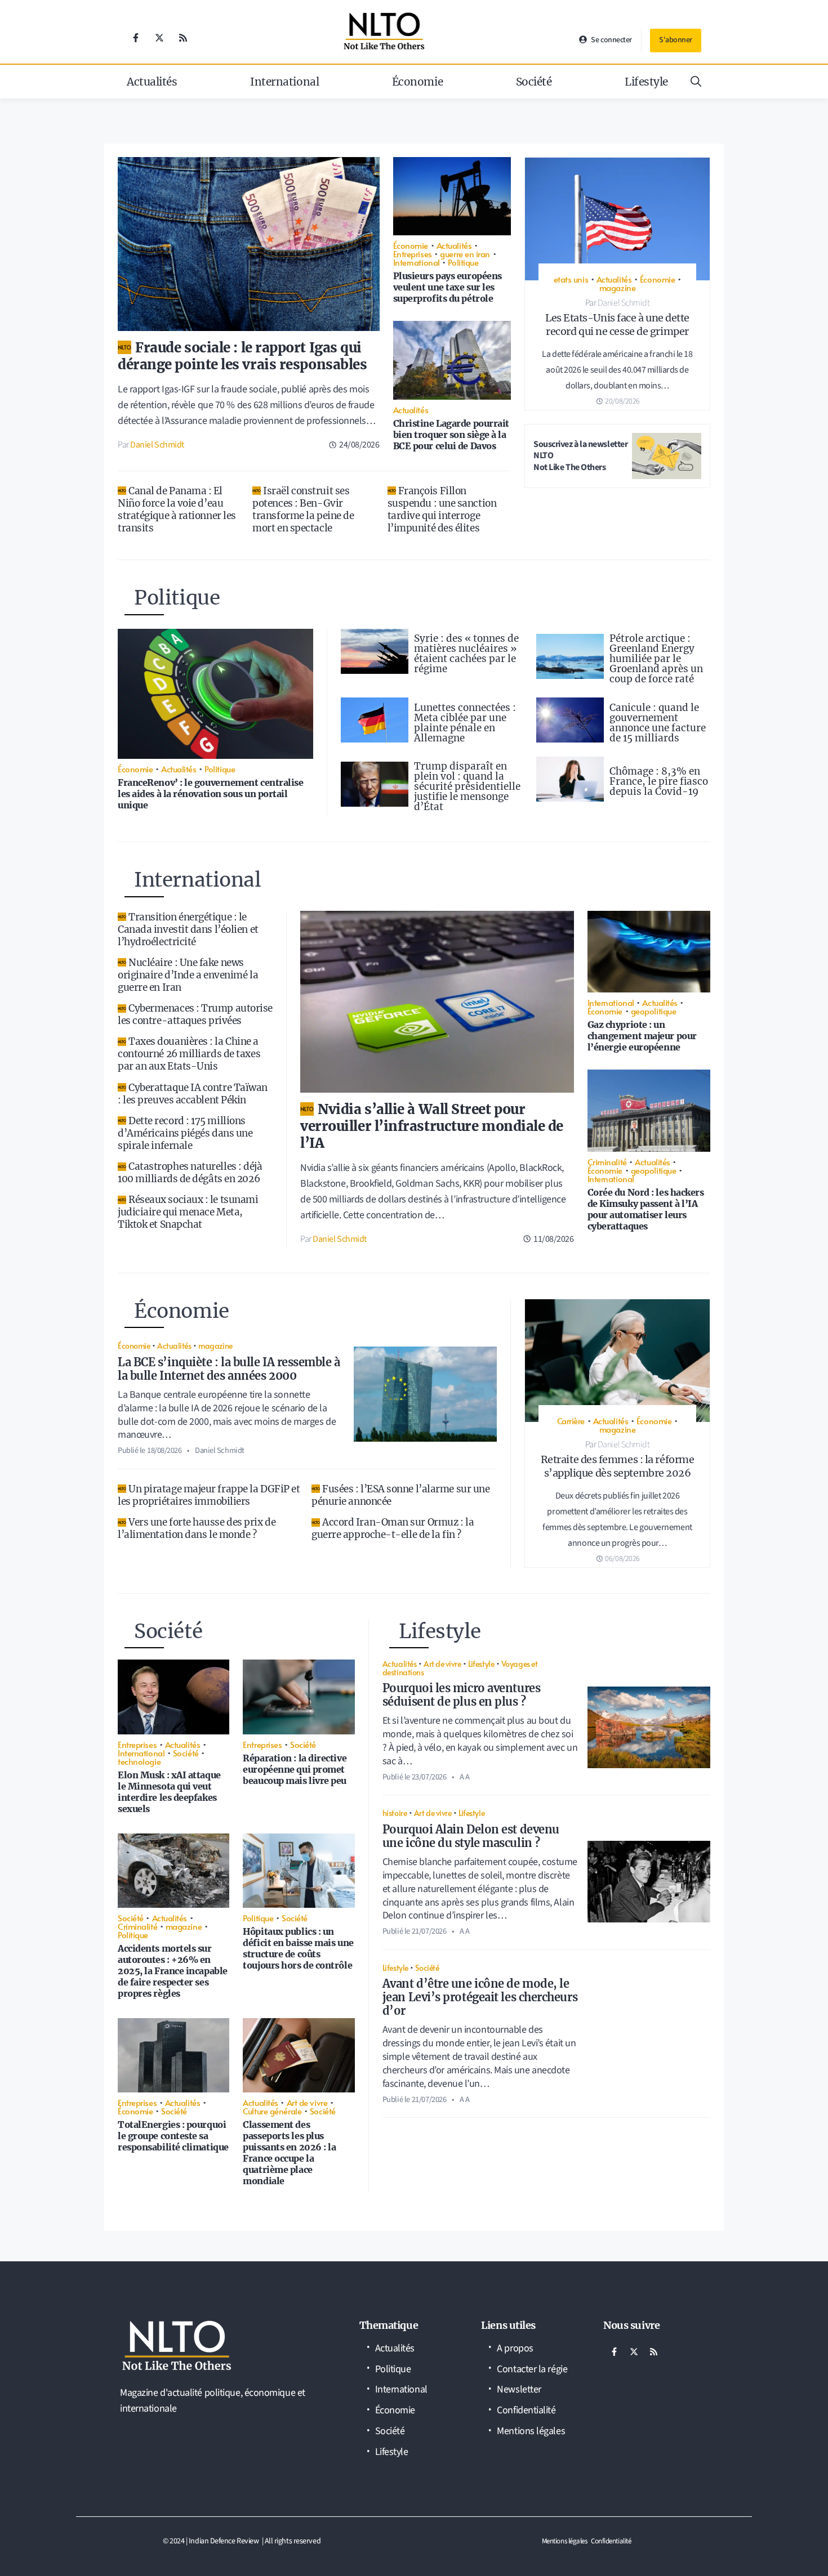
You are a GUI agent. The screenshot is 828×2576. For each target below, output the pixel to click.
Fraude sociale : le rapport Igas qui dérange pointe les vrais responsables (242, 356)
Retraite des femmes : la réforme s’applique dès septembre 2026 (618, 1466)
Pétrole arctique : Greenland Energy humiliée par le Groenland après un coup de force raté (656, 659)
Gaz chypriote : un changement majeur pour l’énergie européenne (642, 1036)
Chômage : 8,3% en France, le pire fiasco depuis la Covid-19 (659, 781)
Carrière (571, 1421)
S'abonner (676, 40)
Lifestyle (646, 82)
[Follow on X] (159, 38)
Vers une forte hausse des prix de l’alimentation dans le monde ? (197, 1528)
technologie (139, 1761)
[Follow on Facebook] (136, 38)
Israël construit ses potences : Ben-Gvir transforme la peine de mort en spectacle (303, 509)
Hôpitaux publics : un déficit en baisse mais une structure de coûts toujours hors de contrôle (298, 1948)
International (284, 82)
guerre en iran (465, 254)
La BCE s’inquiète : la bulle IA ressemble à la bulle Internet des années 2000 (229, 1369)
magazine (617, 287)
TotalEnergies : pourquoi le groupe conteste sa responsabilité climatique (173, 2136)
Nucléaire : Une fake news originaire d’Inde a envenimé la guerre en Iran (188, 975)
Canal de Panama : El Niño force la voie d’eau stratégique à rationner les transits (177, 509)
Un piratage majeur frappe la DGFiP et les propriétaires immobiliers (209, 1495)
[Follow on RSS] (183, 38)
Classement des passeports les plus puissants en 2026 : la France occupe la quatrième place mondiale (289, 2153)
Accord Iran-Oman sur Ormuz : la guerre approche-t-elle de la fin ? (393, 1528)
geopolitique (654, 1011)
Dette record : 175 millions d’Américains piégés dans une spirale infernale (185, 1133)
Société (534, 82)
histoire (395, 1813)
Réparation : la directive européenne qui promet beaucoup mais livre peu (295, 1769)
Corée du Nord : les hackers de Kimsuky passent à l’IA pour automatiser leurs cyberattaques (646, 1209)
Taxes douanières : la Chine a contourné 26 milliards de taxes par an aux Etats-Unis (189, 1054)
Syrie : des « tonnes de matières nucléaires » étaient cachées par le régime (466, 654)
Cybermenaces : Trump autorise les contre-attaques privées (195, 1014)
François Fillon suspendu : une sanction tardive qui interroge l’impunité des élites (442, 509)
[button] (696, 82)
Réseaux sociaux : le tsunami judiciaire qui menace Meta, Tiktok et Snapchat (188, 1212)
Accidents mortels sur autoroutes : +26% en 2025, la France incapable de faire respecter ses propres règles (173, 1971)
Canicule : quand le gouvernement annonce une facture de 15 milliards (658, 723)
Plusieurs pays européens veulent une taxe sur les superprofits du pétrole (448, 287)
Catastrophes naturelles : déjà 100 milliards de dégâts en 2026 (190, 1173)
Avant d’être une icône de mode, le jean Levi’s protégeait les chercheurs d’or (480, 1997)
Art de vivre (307, 2102)
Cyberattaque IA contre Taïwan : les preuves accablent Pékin (193, 1094)
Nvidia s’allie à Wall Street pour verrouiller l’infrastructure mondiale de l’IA (432, 1126)
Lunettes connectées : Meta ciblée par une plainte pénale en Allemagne (465, 723)
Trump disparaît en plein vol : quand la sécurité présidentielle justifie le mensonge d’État (467, 786)
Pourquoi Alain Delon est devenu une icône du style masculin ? (471, 1836)
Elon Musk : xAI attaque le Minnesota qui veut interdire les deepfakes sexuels (169, 1792)
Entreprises (413, 254)
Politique (463, 262)
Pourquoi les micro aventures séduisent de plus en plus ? (461, 1695)
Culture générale (272, 2111)
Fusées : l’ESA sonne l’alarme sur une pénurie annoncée (400, 1495)
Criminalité (607, 1162)
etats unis (571, 279)
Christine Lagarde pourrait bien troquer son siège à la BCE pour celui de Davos (451, 435)
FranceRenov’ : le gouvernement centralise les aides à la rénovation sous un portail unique (211, 794)
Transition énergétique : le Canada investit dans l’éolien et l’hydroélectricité (188, 929)
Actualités (152, 82)
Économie (417, 82)
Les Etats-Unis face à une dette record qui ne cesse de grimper (617, 325)
